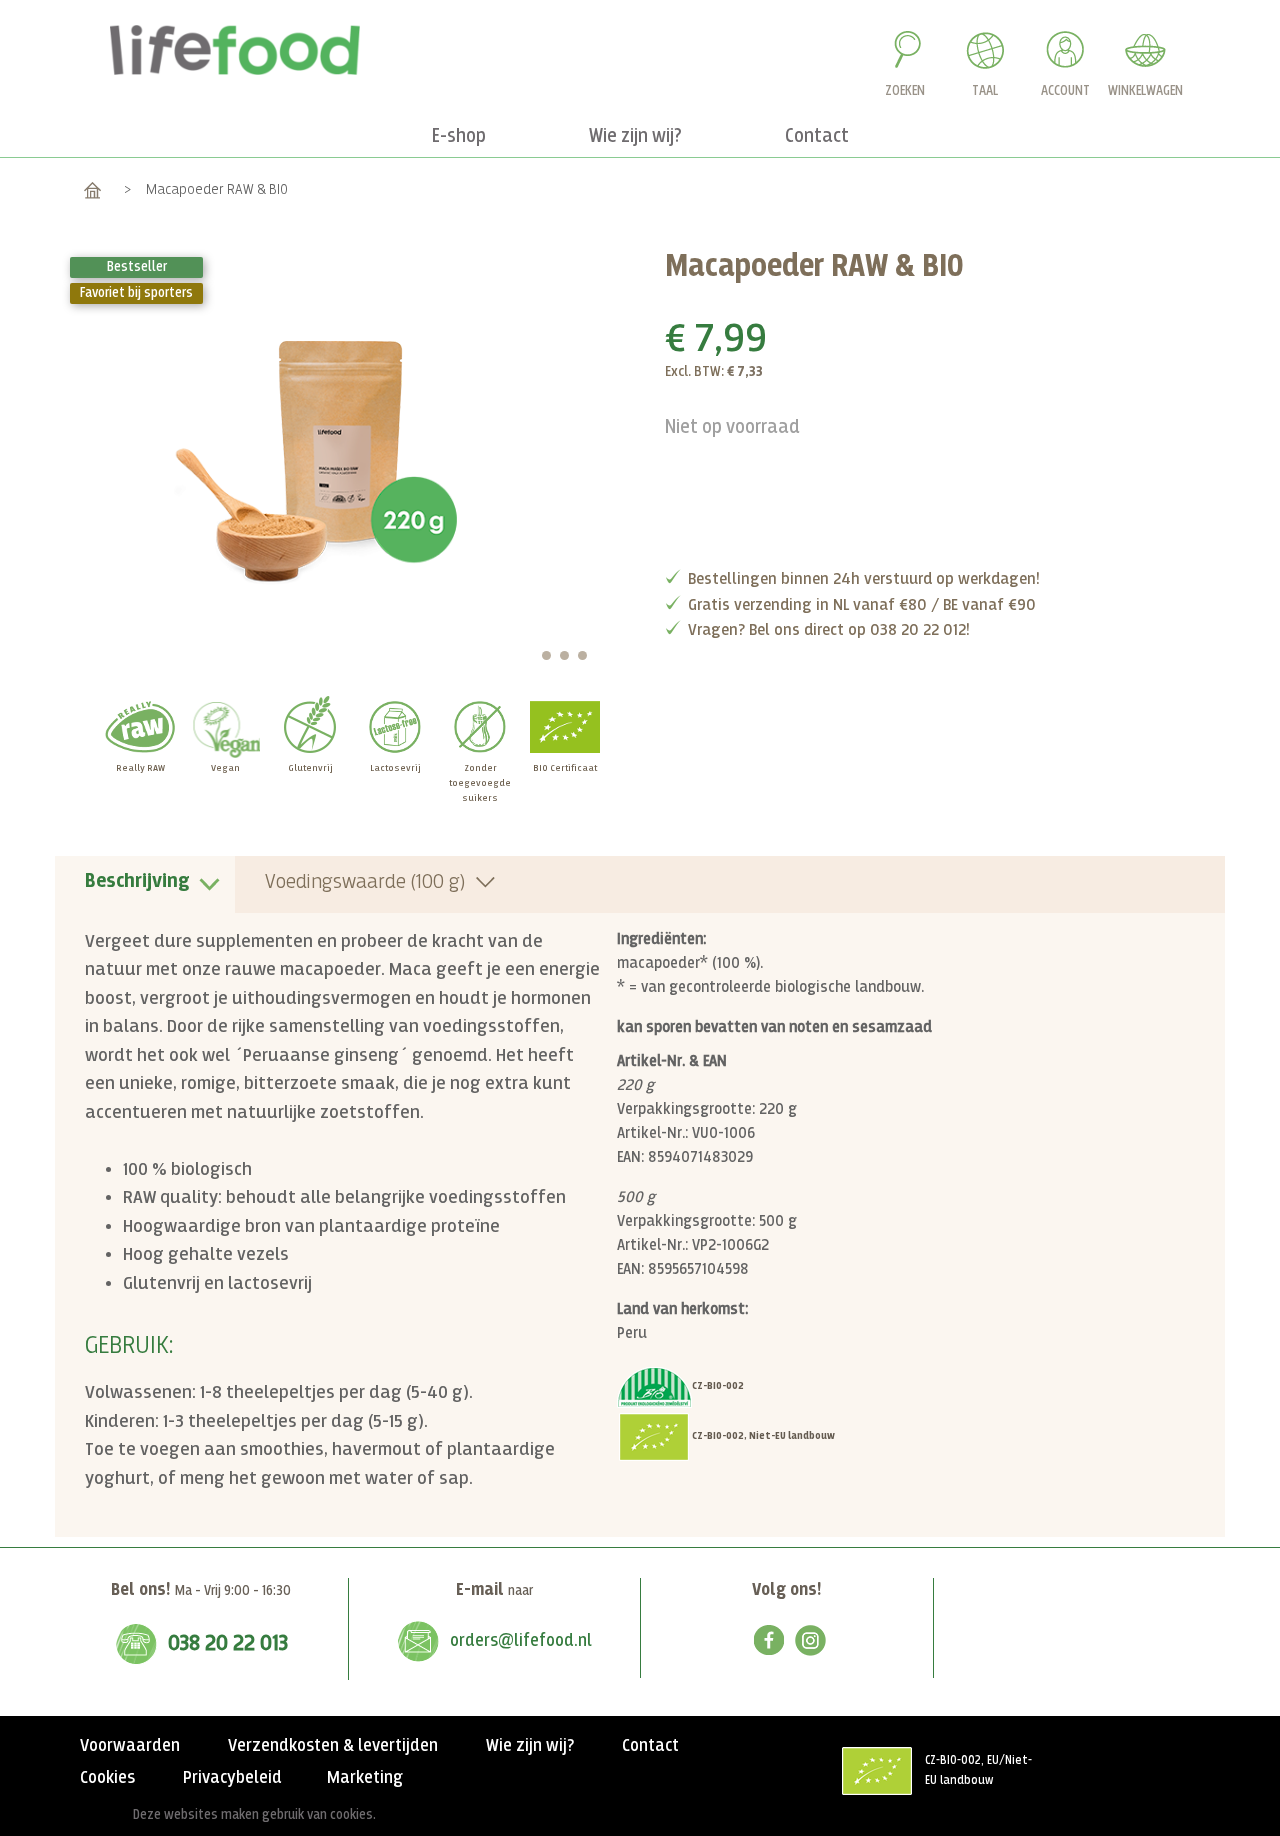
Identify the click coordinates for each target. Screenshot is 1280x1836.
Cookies (107, 1778)
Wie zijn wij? (530, 1746)
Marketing (365, 1778)
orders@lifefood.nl (521, 1641)
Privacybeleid (232, 1778)
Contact (650, 1746)
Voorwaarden (130, 1746)
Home (92, 189)
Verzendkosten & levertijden (333, 1746)
